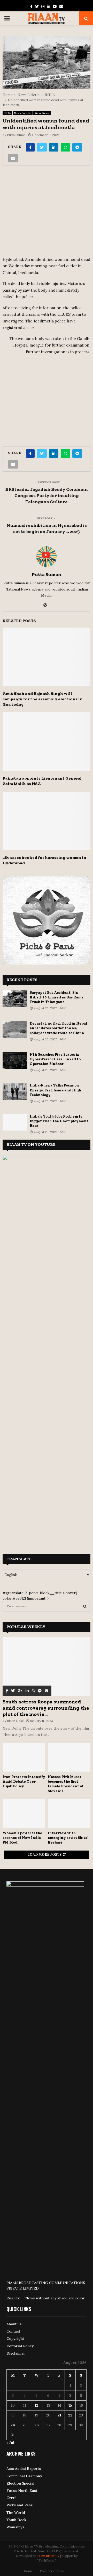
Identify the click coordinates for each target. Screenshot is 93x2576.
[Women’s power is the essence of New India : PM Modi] (24, 1814)
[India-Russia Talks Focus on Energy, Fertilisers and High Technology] (15, 1091)
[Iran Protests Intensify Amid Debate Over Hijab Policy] (24, 1757)
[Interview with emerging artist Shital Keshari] (69, 1814)
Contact (13, 2331)
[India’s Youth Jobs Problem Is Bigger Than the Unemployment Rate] (15, 1122)
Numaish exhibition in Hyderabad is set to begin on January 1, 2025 (47, 528)
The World (16, 2513)
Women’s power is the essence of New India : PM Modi (23, 1838)
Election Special (20, 2483)
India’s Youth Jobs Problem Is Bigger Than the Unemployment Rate (59, 1121)
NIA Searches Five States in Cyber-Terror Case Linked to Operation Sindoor (55, 1059)
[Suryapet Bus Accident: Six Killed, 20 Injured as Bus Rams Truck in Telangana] (15, 999)
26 (37, 2425)
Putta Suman (16, 135)
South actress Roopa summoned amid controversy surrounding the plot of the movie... (46, 1708)
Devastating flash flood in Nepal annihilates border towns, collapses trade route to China (58, 1028)
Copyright (15, 2338)
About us (14, 2324)
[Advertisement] (47, 213)
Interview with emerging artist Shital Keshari (68, 1838)
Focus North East (22, 2491)
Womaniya (16, 2527)
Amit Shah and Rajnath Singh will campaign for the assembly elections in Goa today (43, 699)
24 (13, 2425)
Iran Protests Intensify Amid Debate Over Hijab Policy (24, 1782)
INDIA (7, 113)
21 (59, 2415)
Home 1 (29, 2571)
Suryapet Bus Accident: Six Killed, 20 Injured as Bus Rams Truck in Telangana (56, 997)
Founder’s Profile (52, 2571)
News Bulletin (23, 113)
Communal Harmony (24, 2476)
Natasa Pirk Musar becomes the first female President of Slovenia (66, 1784)
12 (36, 2405)
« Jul (10, 2443)
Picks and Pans (20, 2505)
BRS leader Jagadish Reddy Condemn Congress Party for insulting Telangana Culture (47, 495)
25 (25, 2425)
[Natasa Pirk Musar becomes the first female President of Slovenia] (69, 1757)
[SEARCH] (85, 1606)
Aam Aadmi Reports (24, 2469)
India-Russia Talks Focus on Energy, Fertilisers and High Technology (55, 1090)
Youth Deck (16, 2520)
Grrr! (11, 2498)
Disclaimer (16, 2353)
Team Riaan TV (48, 2556)
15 (70, 2405)
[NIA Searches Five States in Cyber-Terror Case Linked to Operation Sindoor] (15, 1060)
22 (70, 2415)
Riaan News (42, 113)
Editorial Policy (20, 2346)
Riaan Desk (15, 1721)
